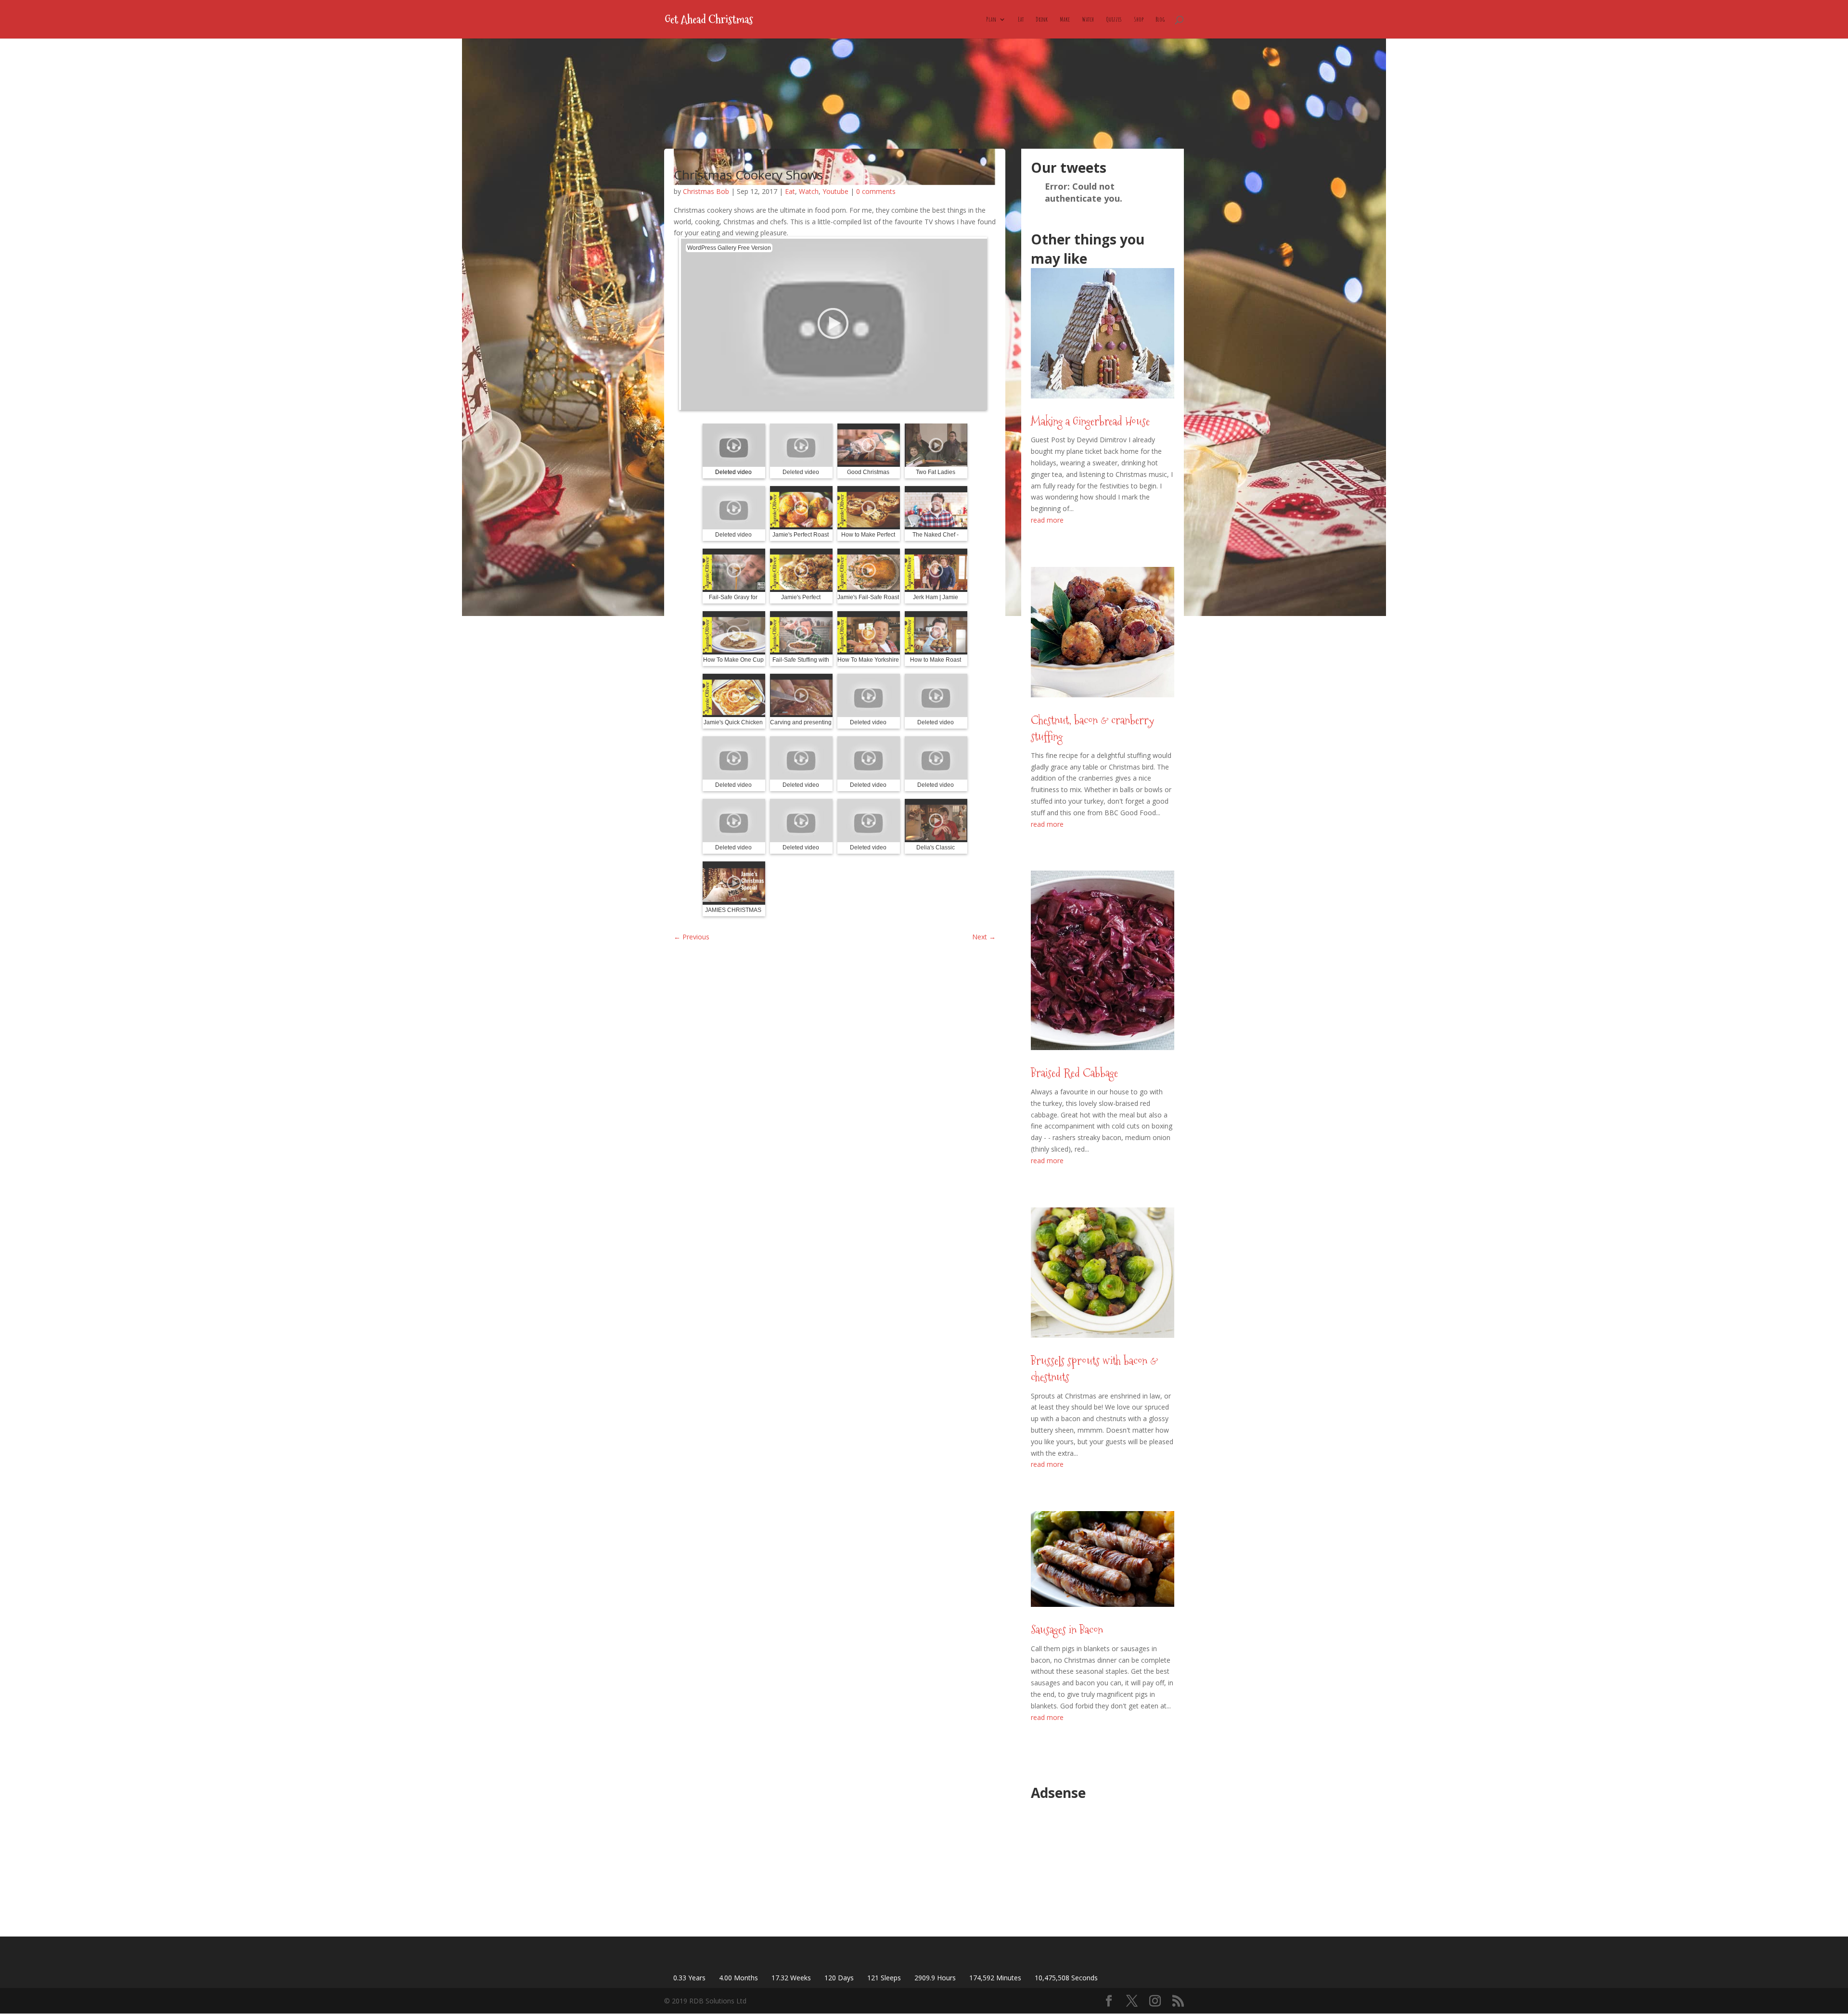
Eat (1021, 19)
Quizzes (1114, 19)
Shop (1139, 19)
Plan (991, 19)
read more (1047, 520)
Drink (1042, 19)
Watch (1088, 19)
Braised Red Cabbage (1074, 1073)
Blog (1160, 19)
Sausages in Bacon (1067, 1630)
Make (1065, 19)
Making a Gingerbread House (1090, 421)
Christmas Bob (706, 191)
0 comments (876, 191)
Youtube (835, 191)
